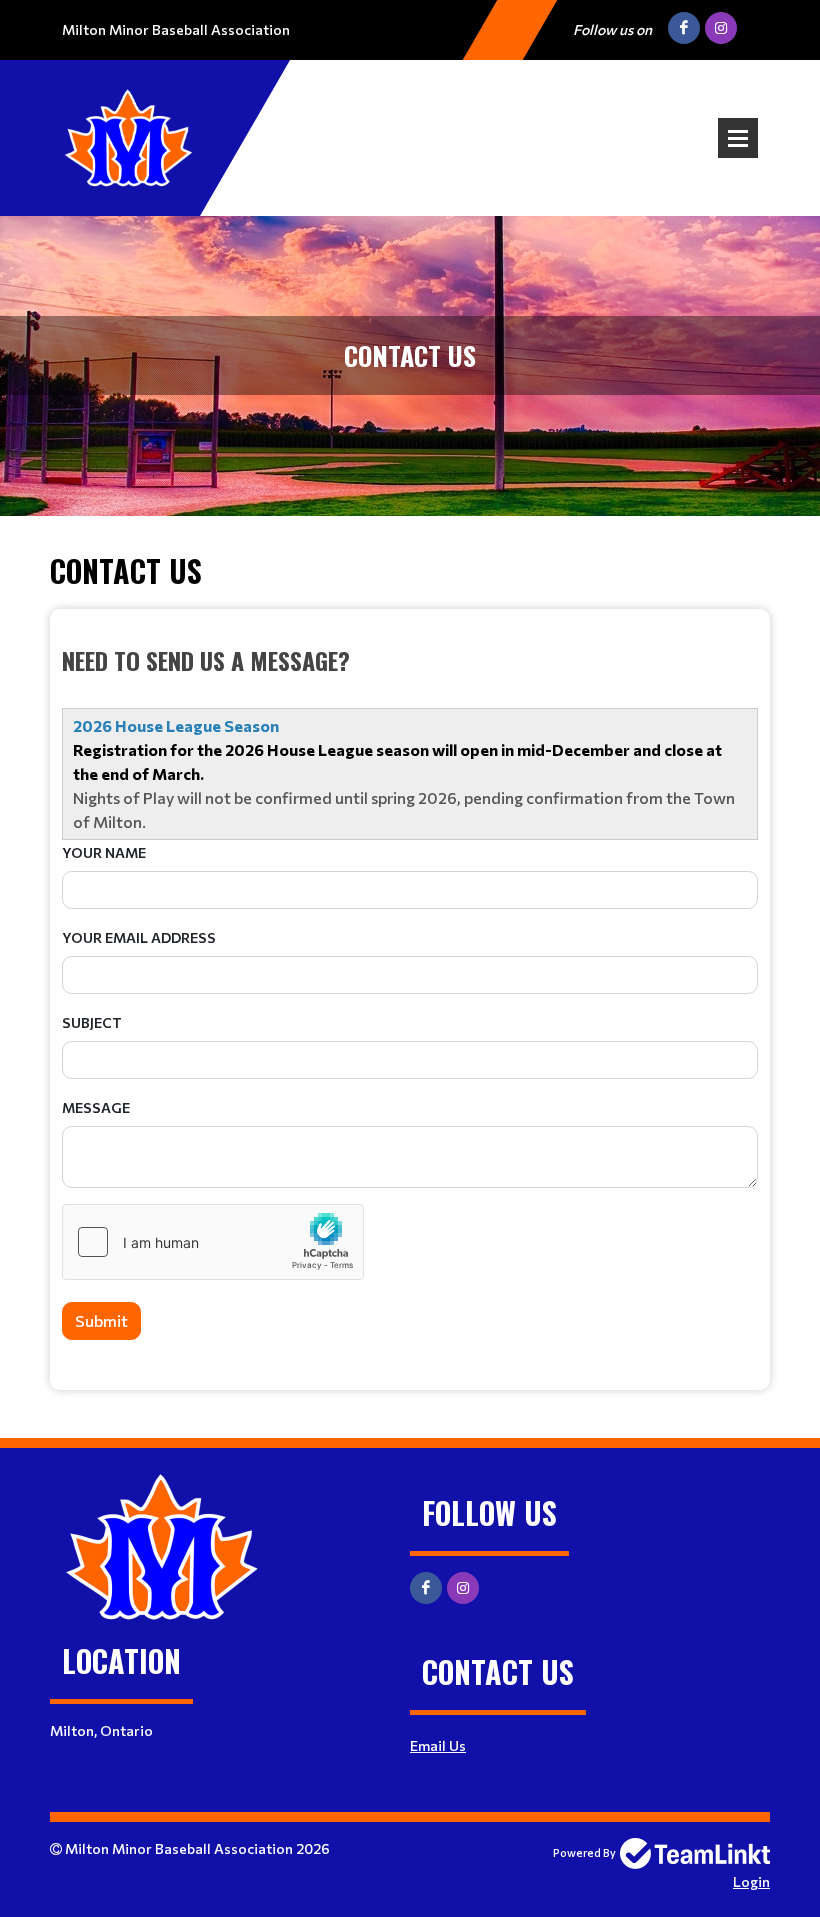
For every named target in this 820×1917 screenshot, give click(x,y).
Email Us (438, 1745)
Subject (92, 1022)
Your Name (104, 852)
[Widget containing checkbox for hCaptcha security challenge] (213, 1242)
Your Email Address (139, 937)
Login (751, 1881)
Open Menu (738, 138)
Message (96, 1107)
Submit (101, 1320)
